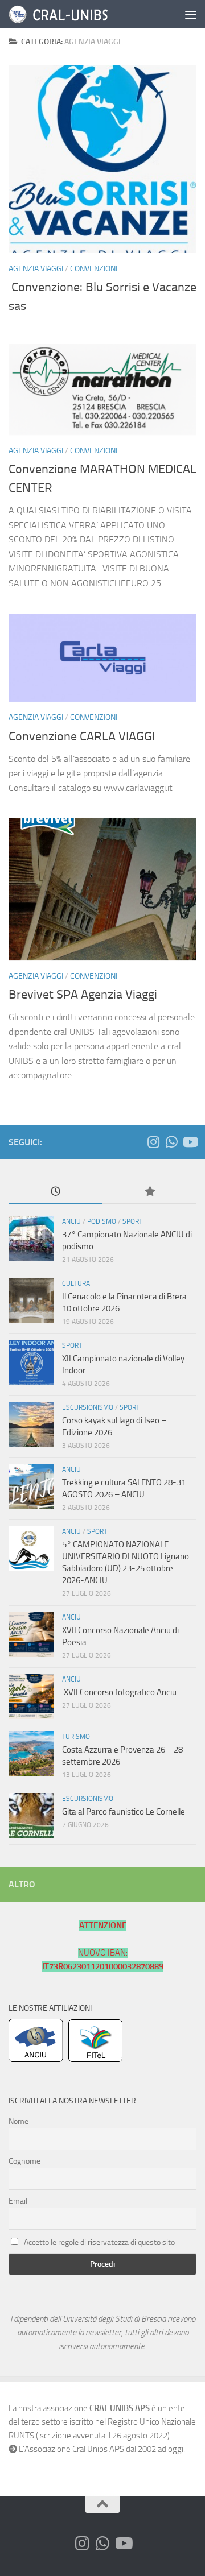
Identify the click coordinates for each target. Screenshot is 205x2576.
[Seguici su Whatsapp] (171, 1142)
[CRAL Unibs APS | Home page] (79, 14)
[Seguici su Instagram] (153, 1142)
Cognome (24, 2161)
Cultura (76, 1283)
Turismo (76, 1737)
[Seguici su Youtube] (190, 1142)
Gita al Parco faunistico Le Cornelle (124, 1812)
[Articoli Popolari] (149, 1192)
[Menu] (191, 14)
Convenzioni (94, 269)
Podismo (102, 1221)
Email (18, 2201)
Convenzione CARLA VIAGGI (82, 736)
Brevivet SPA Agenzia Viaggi (83, 995)
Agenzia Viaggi (36, 269)
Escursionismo (88, 1407)
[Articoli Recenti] (56, 1192)
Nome (19, 2121)
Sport (132, 1221)
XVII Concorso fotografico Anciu (119, 1692)
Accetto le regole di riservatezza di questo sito (99, 2242)
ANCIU (71, 1221)
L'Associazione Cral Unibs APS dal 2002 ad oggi (100, 2449)
